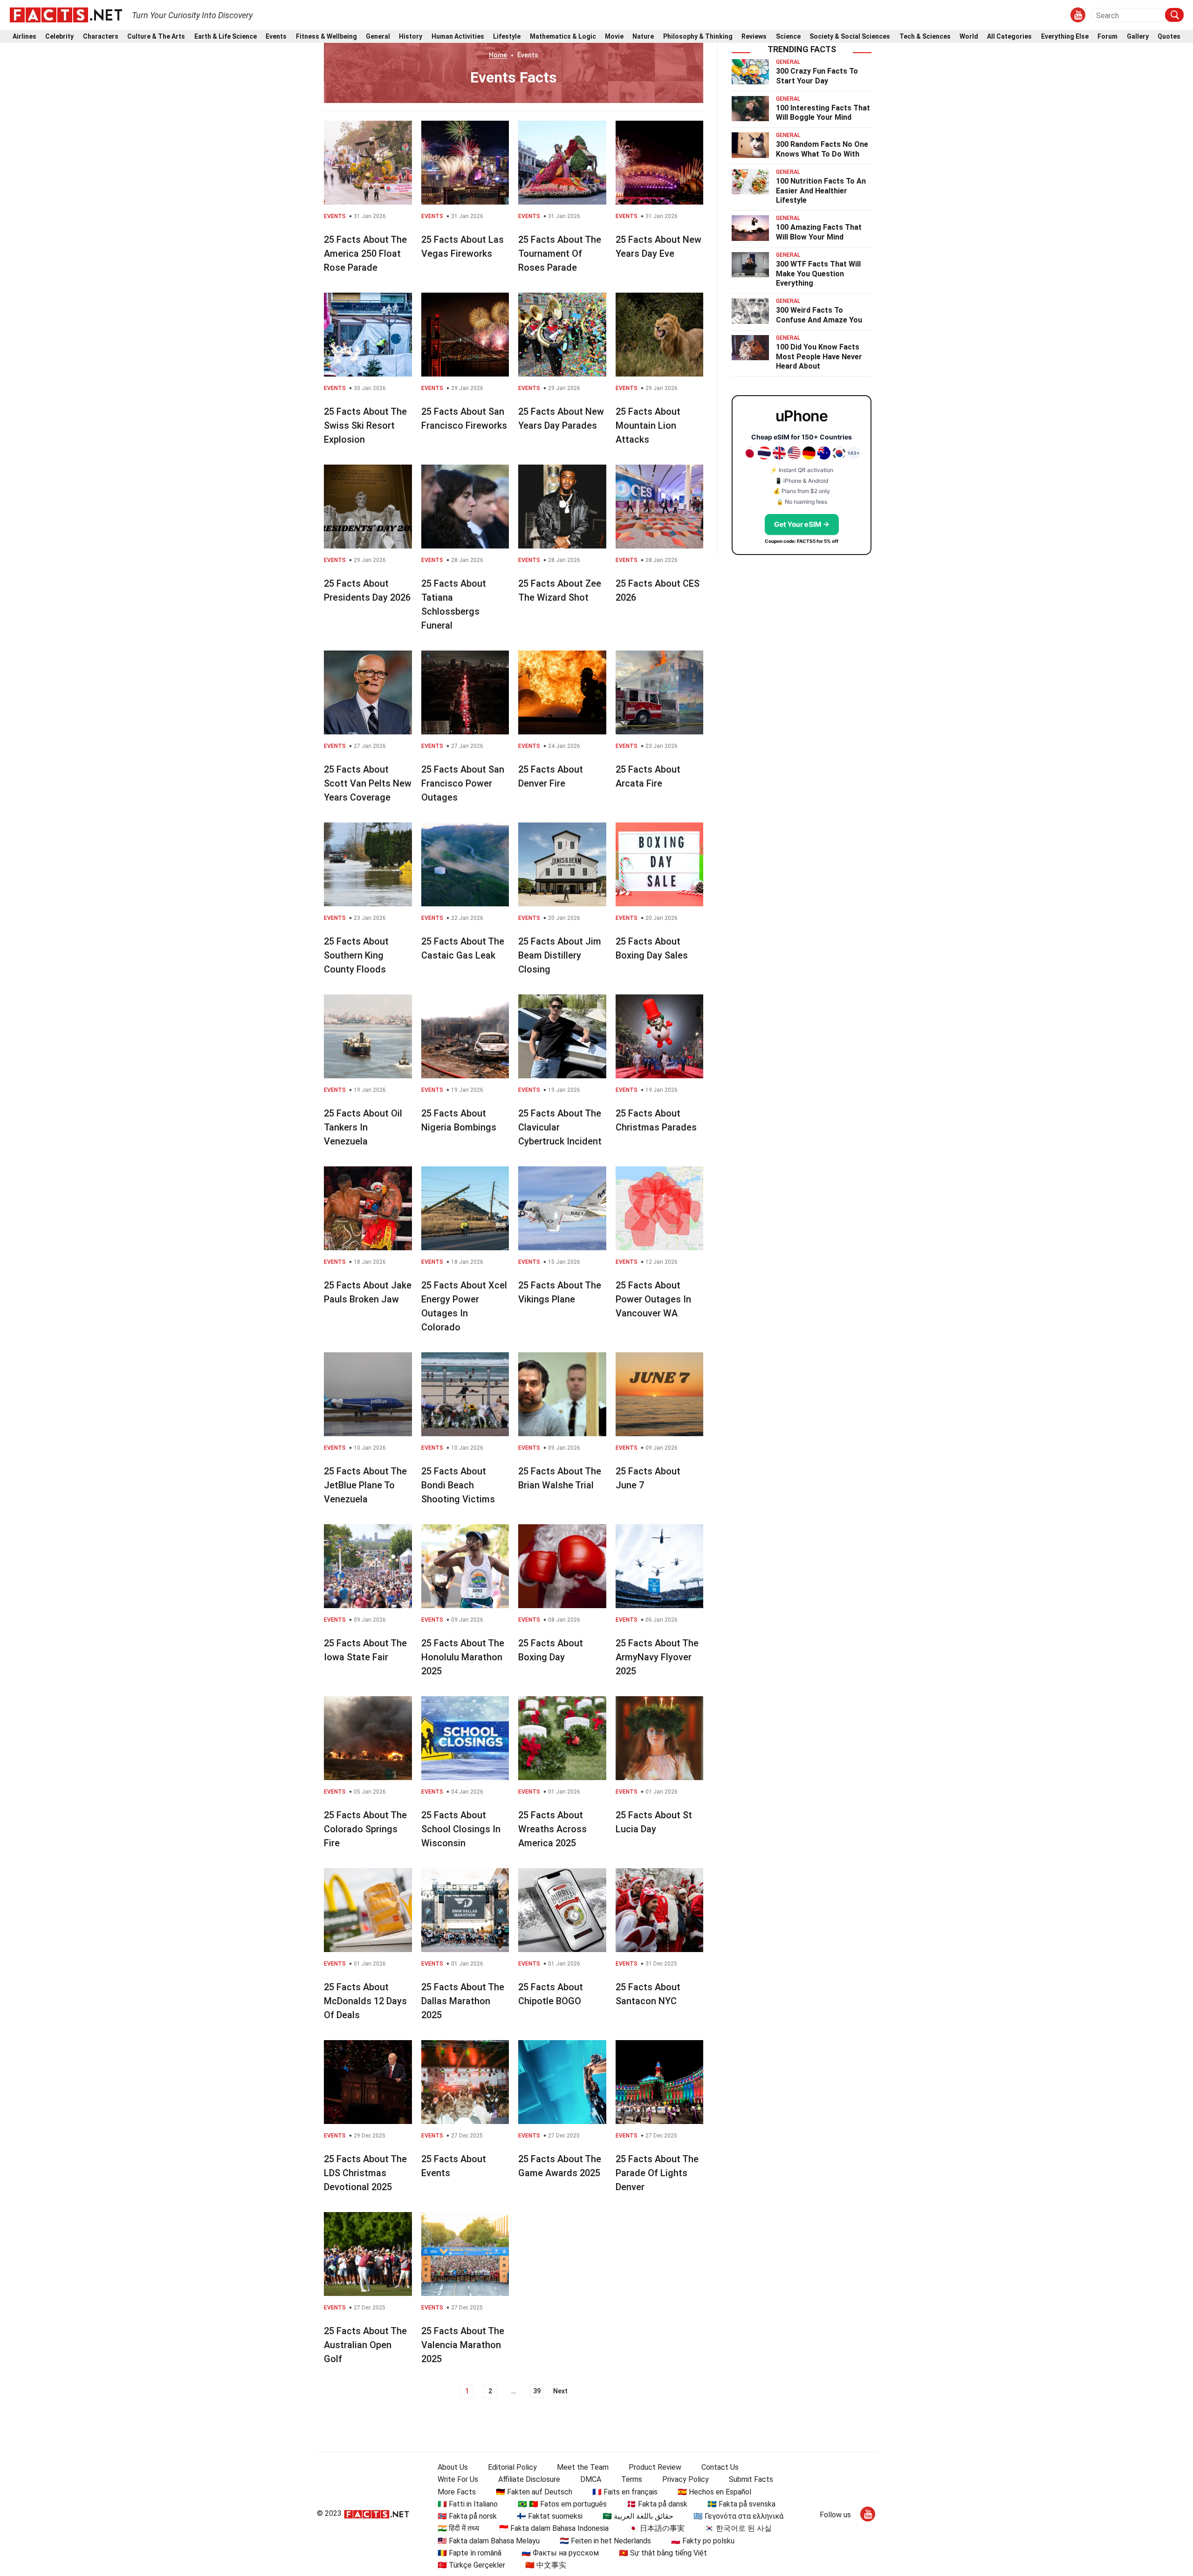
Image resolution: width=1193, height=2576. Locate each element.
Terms (632, 2479)
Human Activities (458, 37)
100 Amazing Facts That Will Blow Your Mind (819, 232)
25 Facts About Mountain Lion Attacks (648, 425)
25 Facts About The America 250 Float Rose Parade (365, 253)
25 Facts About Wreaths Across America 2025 (552, 1829)
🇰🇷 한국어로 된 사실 (738, 2528)
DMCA (591, 2479)
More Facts (457, 2492)
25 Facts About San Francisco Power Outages (463, 783)
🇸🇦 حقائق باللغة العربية (638, 2516)
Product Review (655, 2467)
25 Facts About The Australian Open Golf (365, 2345)
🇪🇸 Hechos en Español (714, 2492)
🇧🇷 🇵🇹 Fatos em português (562, 2504)
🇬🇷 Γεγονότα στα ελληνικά (738, 2516)
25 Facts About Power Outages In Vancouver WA (653, 1299)
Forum (1107, 37)
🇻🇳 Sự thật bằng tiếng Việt (663, 2553)
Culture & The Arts (156, 37)
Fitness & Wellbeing (326, 37)
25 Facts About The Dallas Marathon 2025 (463, 2001)
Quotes (1169, 37)
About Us (453, 2467)
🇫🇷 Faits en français (625, 2492)
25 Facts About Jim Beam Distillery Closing (560, 955)
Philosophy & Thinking (698, 37)
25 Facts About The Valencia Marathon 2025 (463, 2345)
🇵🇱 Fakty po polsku (703, 2541)
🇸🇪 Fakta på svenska (741, 2504)
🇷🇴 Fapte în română (470, 2553)
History (411, 37)
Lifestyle (507, 37)
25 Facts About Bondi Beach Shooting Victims (458, 1485)
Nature (643, 37)
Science (788, 37)
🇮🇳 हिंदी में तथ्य (458, 2528)
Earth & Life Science (226, 37)
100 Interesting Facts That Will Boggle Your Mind (823, 113)
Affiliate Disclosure (529, 2479)
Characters (101, 37)
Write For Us (458, 2479)
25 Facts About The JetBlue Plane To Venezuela (365, 1485)
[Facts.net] (66, 14)
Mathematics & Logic (563, 37)
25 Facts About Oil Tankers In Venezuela (363, 1127)
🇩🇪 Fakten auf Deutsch (534, 2492)
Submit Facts (751, 2479)
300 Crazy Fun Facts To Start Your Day (817, 76)
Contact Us (720, 2467)
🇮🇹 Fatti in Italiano (468, 2504)
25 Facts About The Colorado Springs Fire (365, 1829)
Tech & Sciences (925, 37)
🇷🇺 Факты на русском (560, 2553)
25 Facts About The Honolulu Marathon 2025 (463, 1657)
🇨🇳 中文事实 (546, 2565)
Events (276, 37)
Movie (614, 37)
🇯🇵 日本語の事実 (657, 2528)
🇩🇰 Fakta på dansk (657, 2504)
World (969, 37)
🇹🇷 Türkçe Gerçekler (471, 2565)
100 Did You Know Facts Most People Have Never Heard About (819, 357)
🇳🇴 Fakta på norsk (467, 2516)
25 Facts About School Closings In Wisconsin (461, 1829)
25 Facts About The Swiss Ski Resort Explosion (365, 425)
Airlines (24, 37)
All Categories (1009, 37)
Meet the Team (583, 2467)
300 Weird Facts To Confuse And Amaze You (819, 315)
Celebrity (59, 37)
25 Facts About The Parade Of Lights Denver (657, 2173)
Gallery (1138, 37)
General (378, 37)
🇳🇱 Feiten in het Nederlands (605, 2541)
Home (498, 55)
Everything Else (1065, 37)
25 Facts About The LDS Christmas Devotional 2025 (365, 2173)
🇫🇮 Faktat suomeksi (550, 2516)
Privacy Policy (686, 2479)
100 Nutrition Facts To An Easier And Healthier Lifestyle (821, 191)
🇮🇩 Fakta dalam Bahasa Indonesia (554, 2528)
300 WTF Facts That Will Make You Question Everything (818, 274)
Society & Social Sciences (850, 37)
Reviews (754, 37)
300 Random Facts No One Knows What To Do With (822, 149)
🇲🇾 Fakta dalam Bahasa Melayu (489, 2541)
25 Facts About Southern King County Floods (356, 955)
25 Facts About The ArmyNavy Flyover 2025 (657, 1657)
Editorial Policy (512, 2467)
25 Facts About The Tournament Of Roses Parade (560, 253)
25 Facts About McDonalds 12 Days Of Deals (365, 2001)
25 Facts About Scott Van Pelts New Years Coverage (368, 783)
